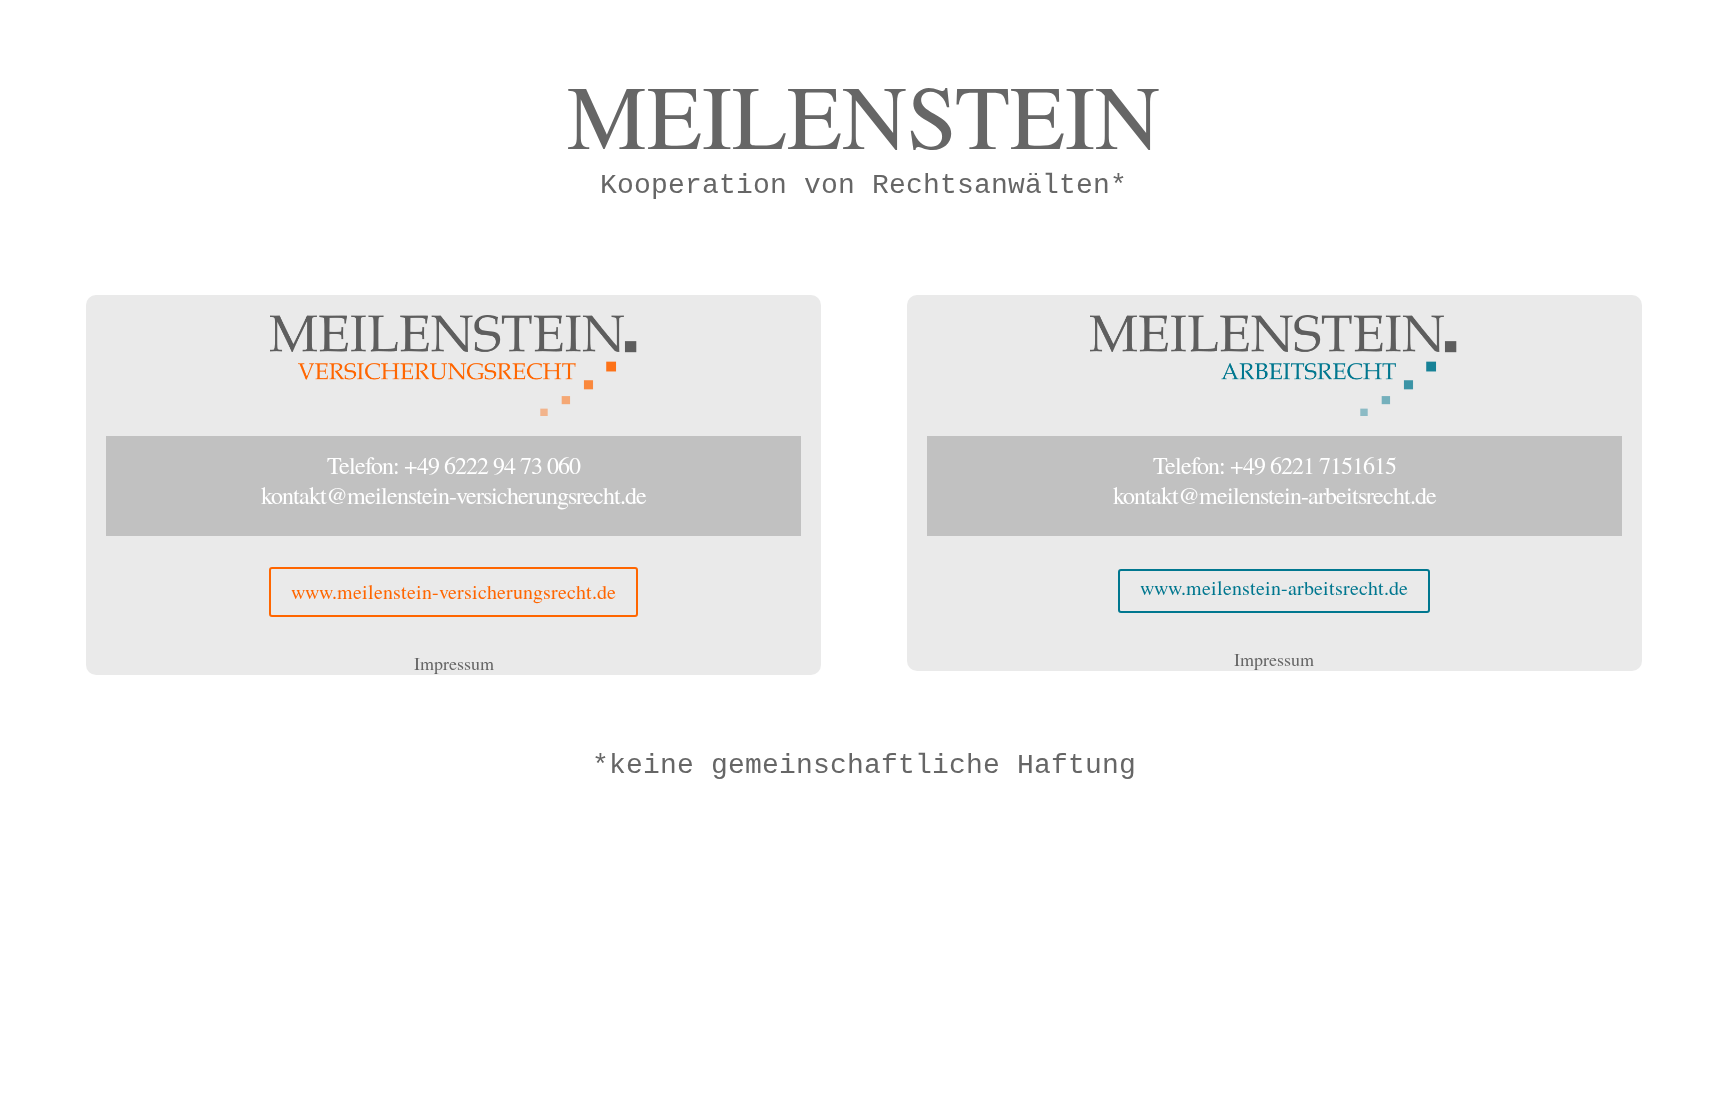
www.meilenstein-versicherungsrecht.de (453, 591)
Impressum (454, 663)
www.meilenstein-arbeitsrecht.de (1274, 587)
